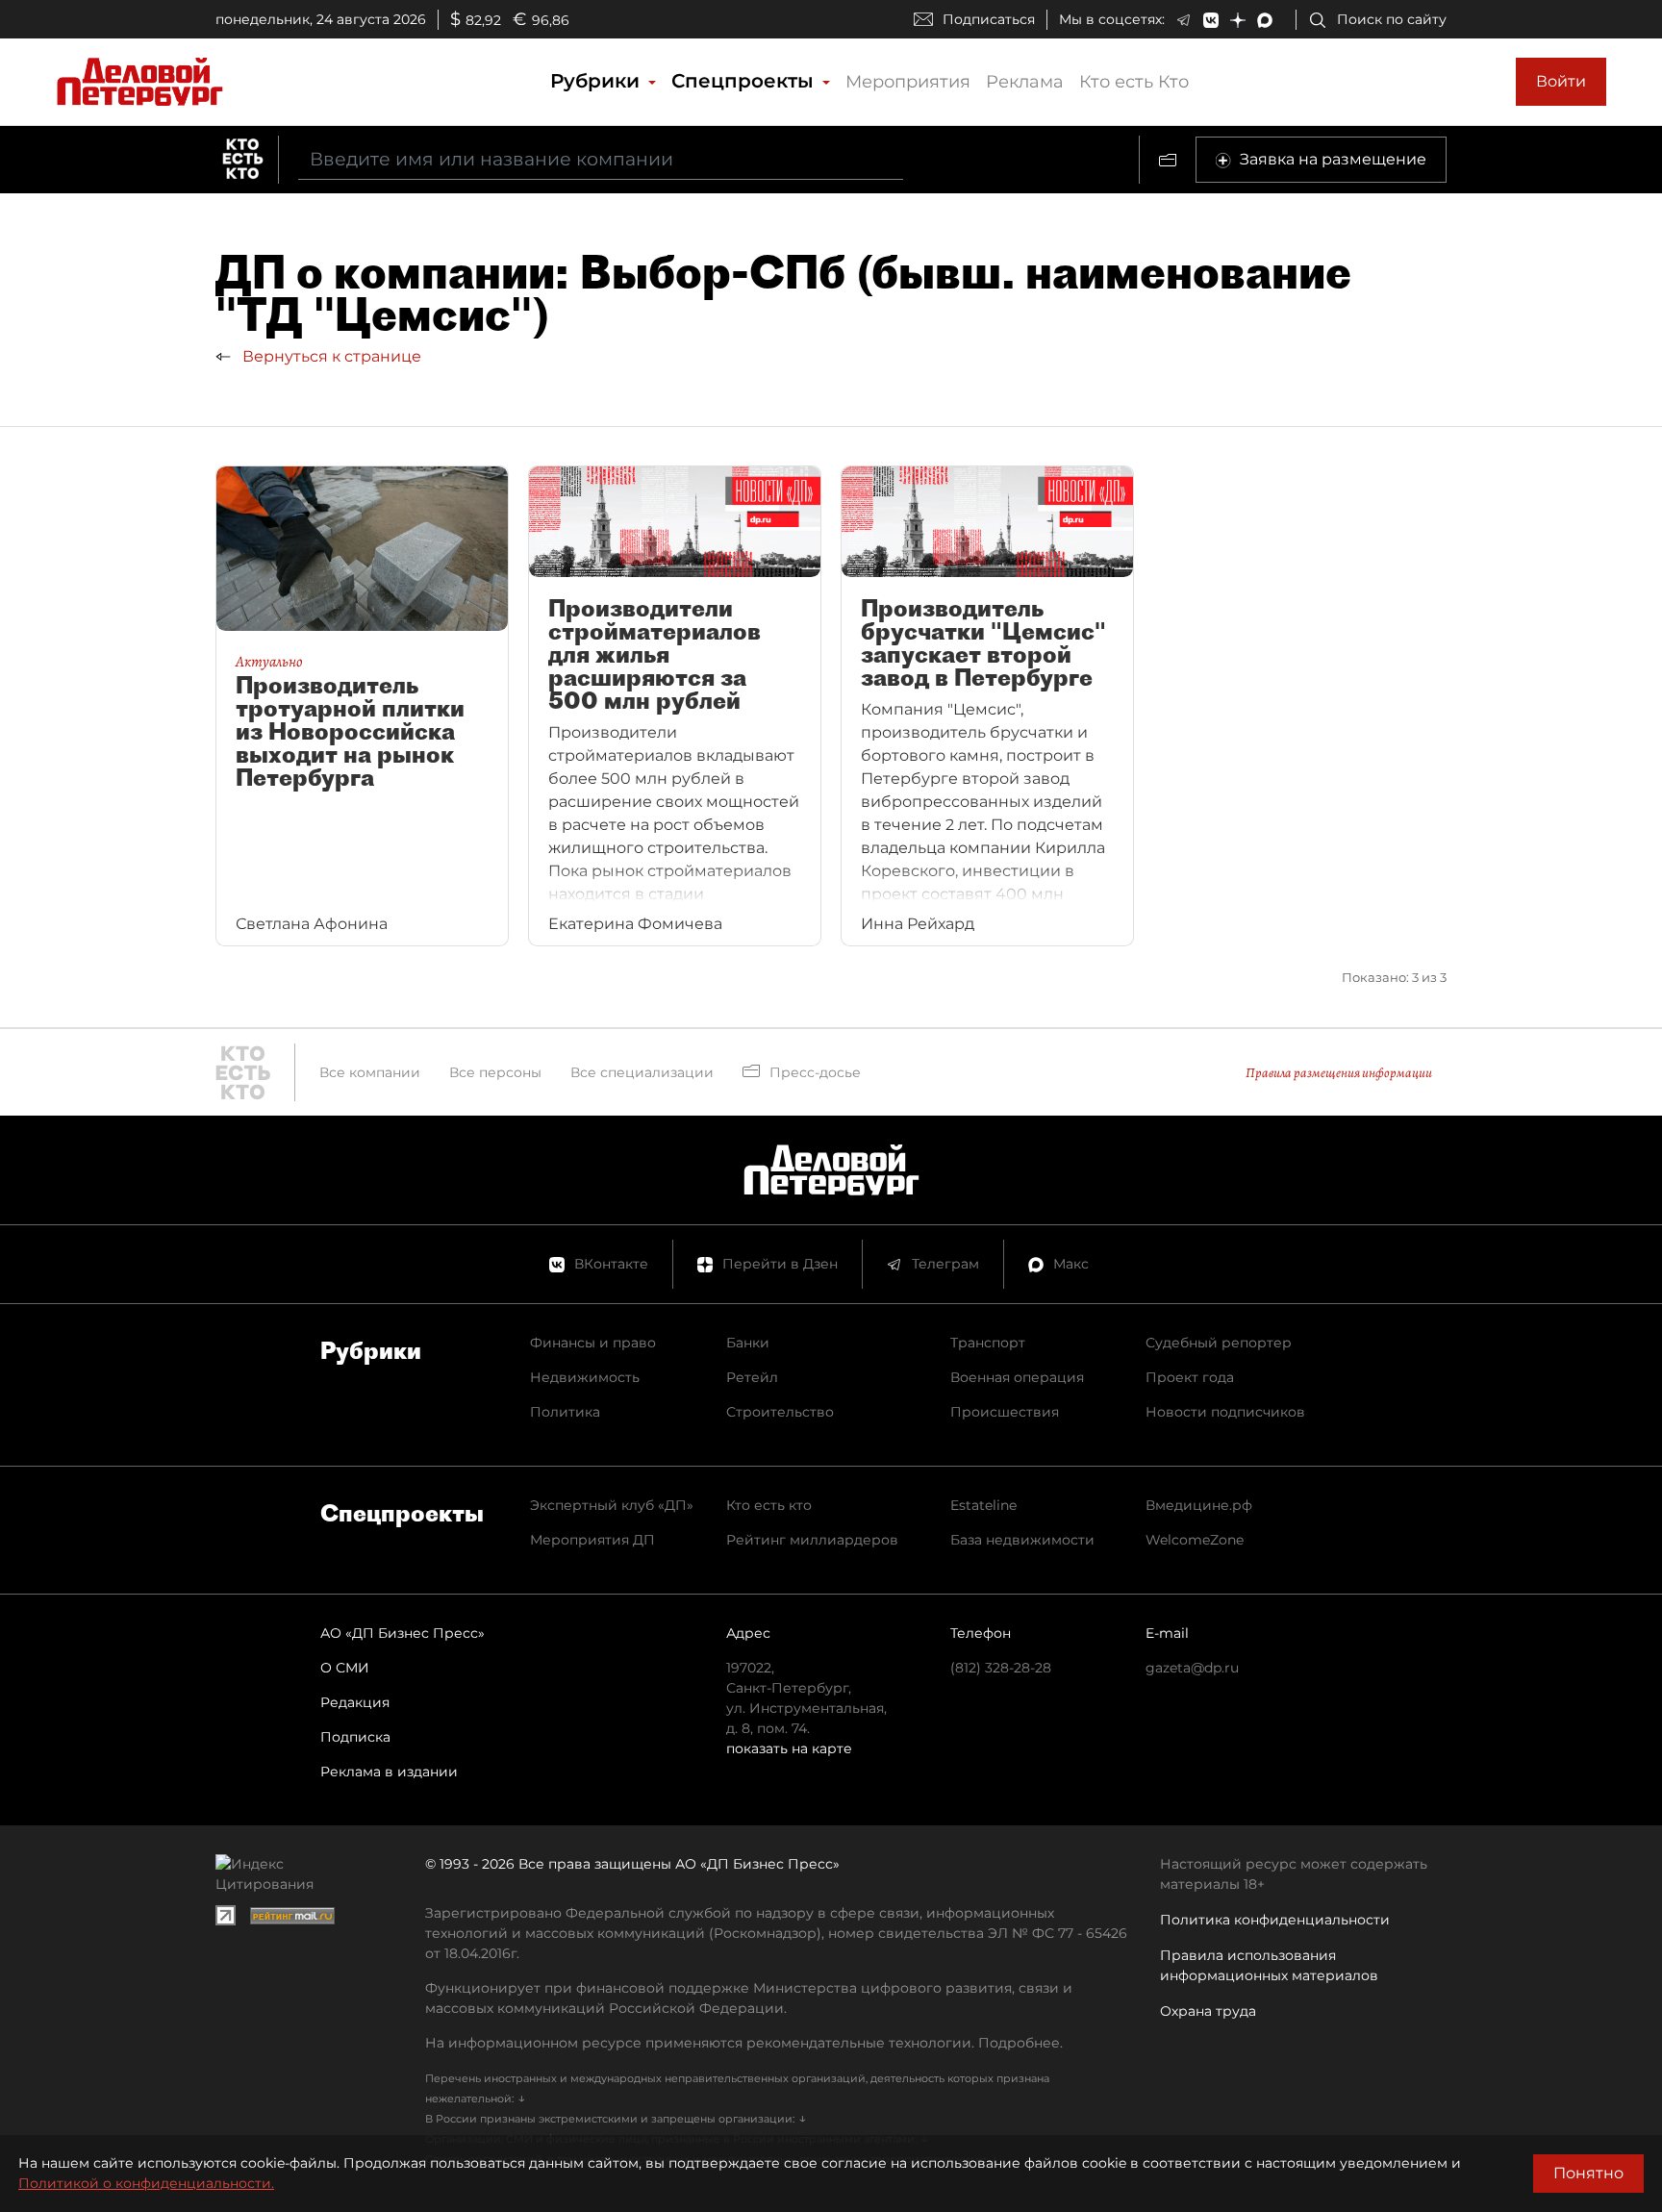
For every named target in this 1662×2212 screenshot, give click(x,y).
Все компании (370, 1072)
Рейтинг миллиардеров (812, 1540)
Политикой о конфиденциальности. (146, 2183)
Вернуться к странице (330, 356)
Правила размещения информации (1339, 1073)
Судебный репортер (1219, 1343)
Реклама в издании (389, 1772)
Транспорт (988, 1343)
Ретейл (752, 1377)
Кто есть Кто (1134, 82)
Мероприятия (908, 82)
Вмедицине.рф (1199, 1505)
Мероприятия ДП (592, 1540)
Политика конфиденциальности (1275, 1920)
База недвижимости (1022, 1540)
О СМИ (345, 1668)
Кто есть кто (769, 1505)
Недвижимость (585, 1377)
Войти (1561, 81)
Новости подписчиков (1225, 1412)
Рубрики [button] (598, 81)
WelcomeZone (1195, 1540)
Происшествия (1005, 1412)
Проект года (1190, 1377)
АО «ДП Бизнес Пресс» (403, 1633)
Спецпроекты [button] (745, 81)
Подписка (355, 1737)
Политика (565, 1412)
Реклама (1025, 82)
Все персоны (495, 1072)
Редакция (355, 1702)
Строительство (780, 1412)
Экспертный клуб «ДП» (612, 1505)
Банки (748, 1343)
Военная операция (1017, 1377)
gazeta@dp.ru (1192, 1668)
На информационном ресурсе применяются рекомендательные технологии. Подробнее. (744, 2043)
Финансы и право (593, 1343)
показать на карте (789, 1748)
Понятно (1588, 2173)
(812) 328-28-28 (1001, 1668)
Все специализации (642, 1072)
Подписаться (989, 19)
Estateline (983, 1505)
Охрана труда (1208, 2011)
